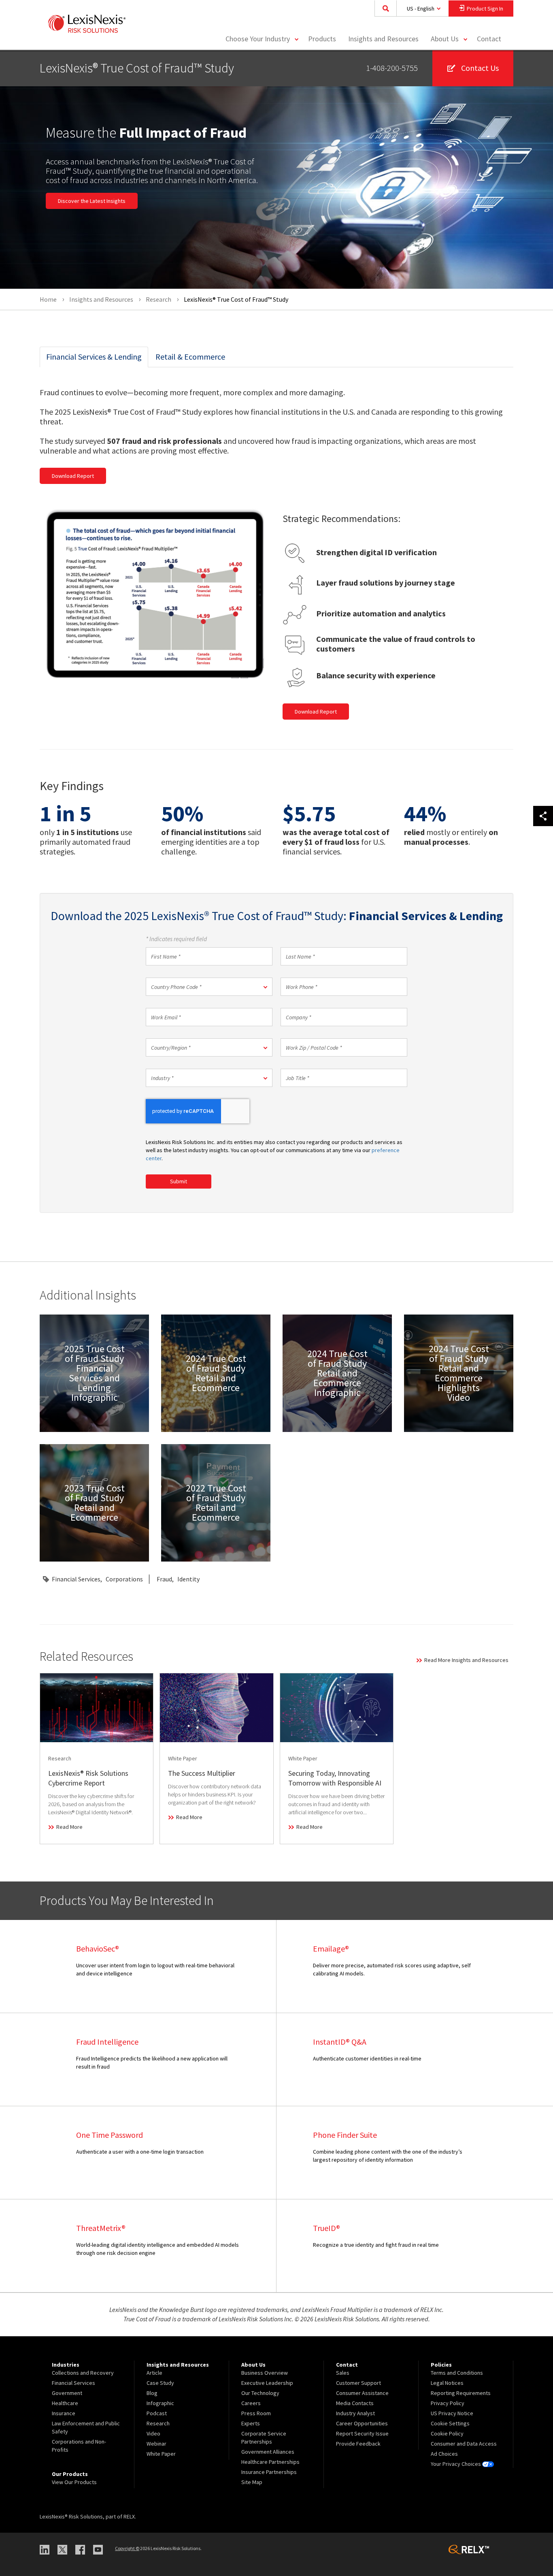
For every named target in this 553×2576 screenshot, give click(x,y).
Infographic (160, 2403)
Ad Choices (444, 2454)
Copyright (127, 2548)
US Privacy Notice (452, 2413)
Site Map (252, 2482)
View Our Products (74, 2482)
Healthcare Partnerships (270, 2462)
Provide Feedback (358, 2444)
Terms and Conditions (457, 2373)
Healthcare (65, 2403)
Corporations (124, 1579)
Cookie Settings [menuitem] (450, 2423)
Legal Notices (447, 2383)
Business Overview (265, 2373)
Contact (489, 39)
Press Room (256, 2413)
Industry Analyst (355, 2413)
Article (154, 2373)
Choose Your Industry (258, 39)
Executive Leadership (267, 2383)
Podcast (157, 2413)
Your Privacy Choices (456, 2464)
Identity (188, 1579)
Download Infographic (94, 1373)
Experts (251, 2423)
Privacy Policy (448, 2403)
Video (153, 2433)
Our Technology (260, 2393)
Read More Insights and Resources (466, 1660)
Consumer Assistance (362, 2393)
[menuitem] (322, 39)
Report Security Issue (362, 2433)
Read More (69, 1827)
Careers (251, 2403)
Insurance (64, 2413)
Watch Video (460, 1413)
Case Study (160, 2383)
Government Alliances (268, 2452)
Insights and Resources (383, 39)
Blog (152, 2393)
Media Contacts (355, 2403)
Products (322, 39)
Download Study (218, 1403)
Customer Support (358, 2383)
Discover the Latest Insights (92, 201)
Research (158, 2423)
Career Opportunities (362, 2423)
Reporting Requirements (461, 2393)
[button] (209, 987)
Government (67, 2393)
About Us (445, 39)
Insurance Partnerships (269, 2472)
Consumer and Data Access (464, 2444)
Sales (343, 2373)
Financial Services (76, 1579)
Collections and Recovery (83, 2373)
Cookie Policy (447, 2433)
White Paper (161, 2454)
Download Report (73, 476)
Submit (179, 1181)
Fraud (164, 1579)
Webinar (156, 2444)
